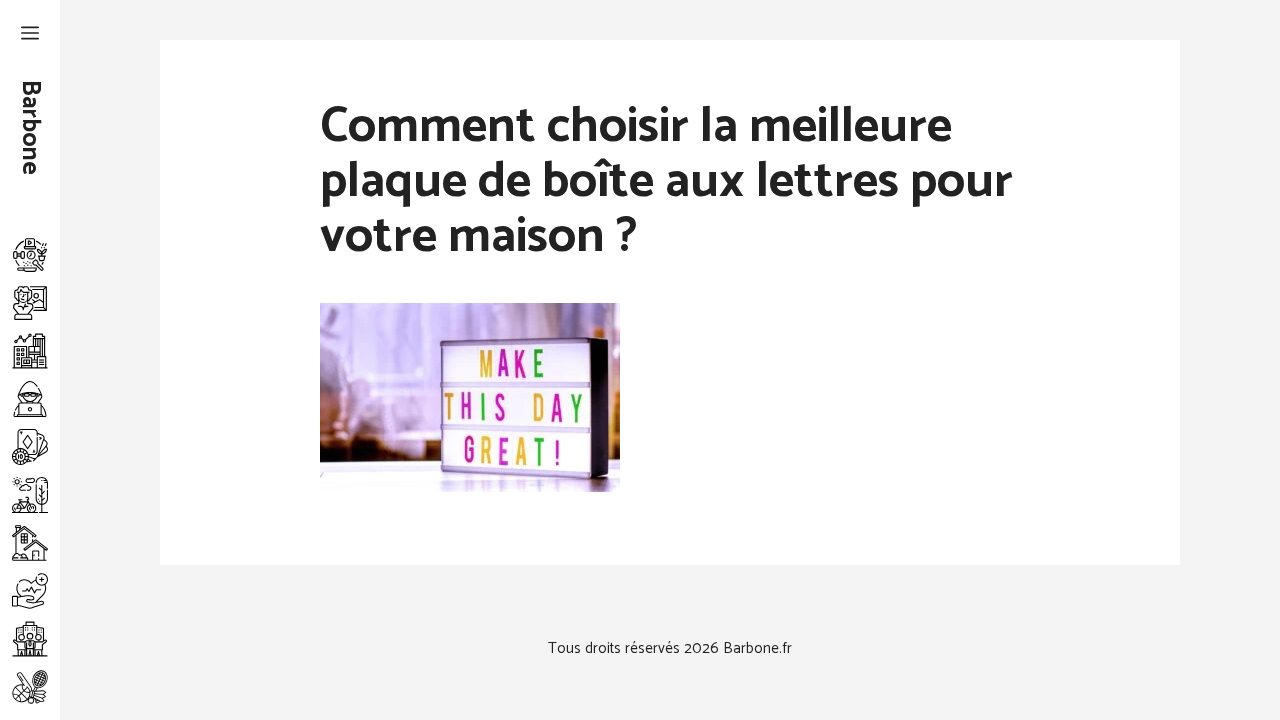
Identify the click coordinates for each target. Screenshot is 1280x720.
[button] (30, 35)
